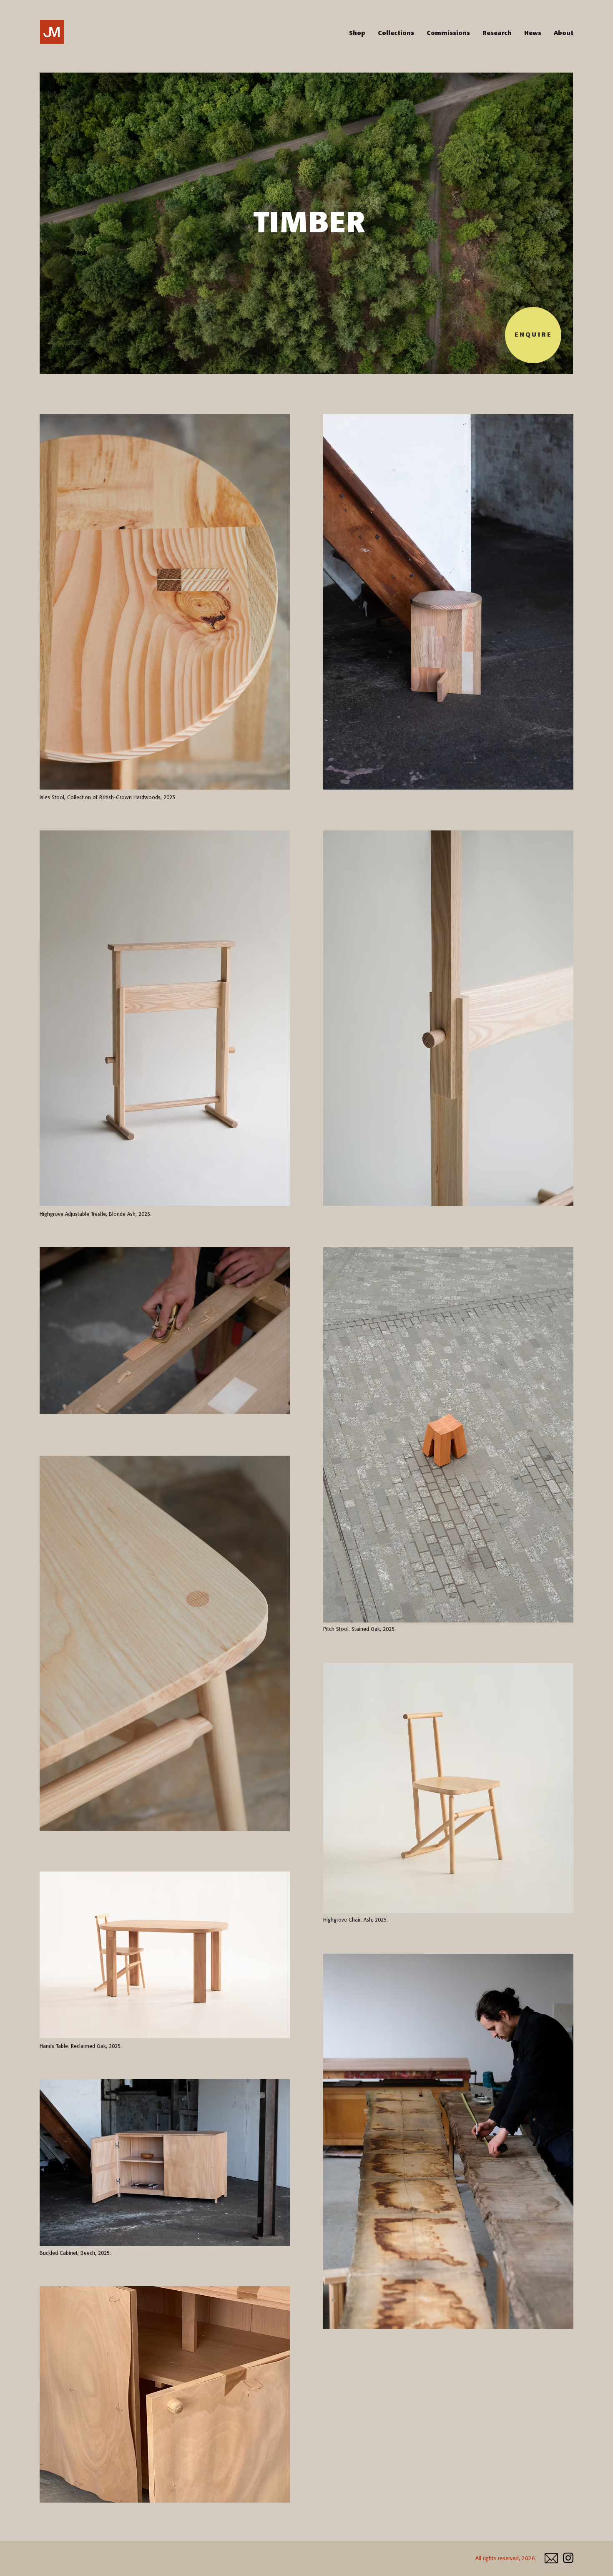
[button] (396, 33)
